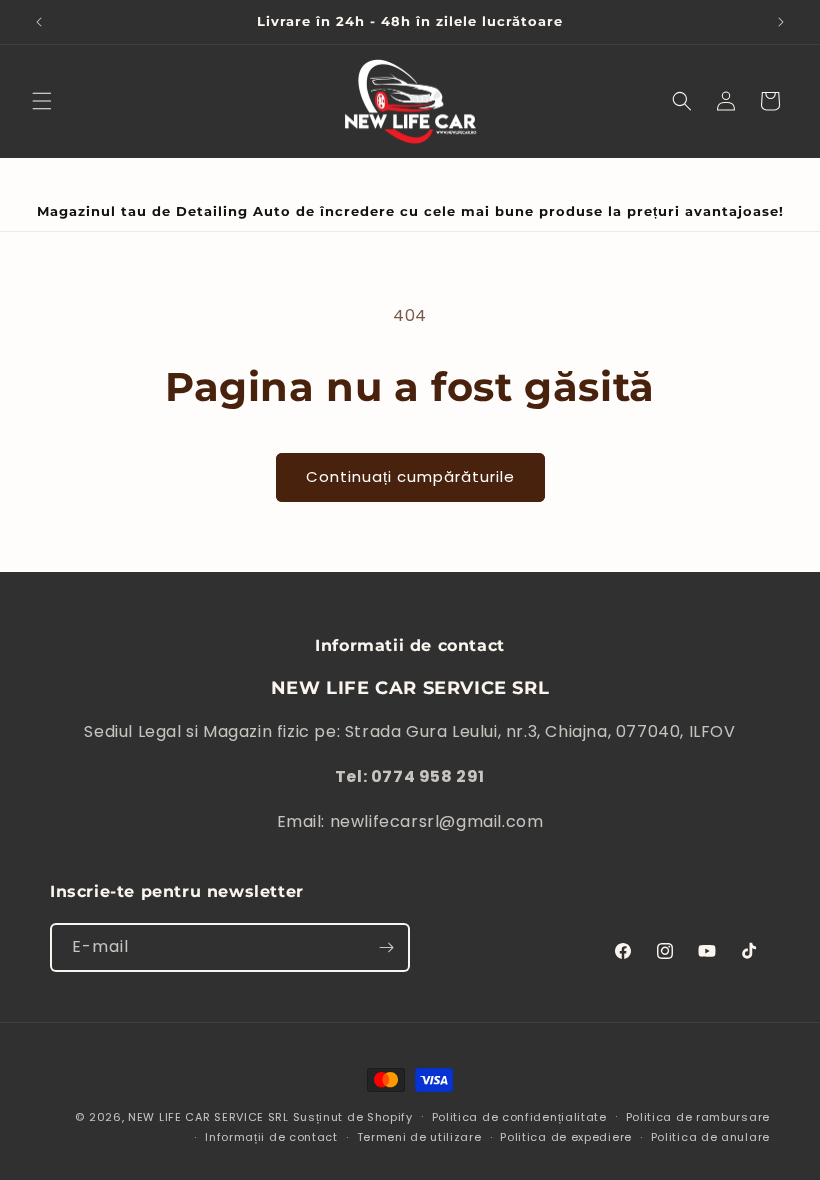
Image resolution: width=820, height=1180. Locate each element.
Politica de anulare (710, 1137)
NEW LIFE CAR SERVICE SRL (208, 1117)
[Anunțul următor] (781, 22)
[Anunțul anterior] (39, 22)
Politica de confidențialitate (519, 1117)
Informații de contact (271, 1137)
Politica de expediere (566, 1137)
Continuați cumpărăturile (410, 476)
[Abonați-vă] (386, 947)
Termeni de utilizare (419, 1137)
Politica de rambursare (698, 1117)
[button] (42, 101)
